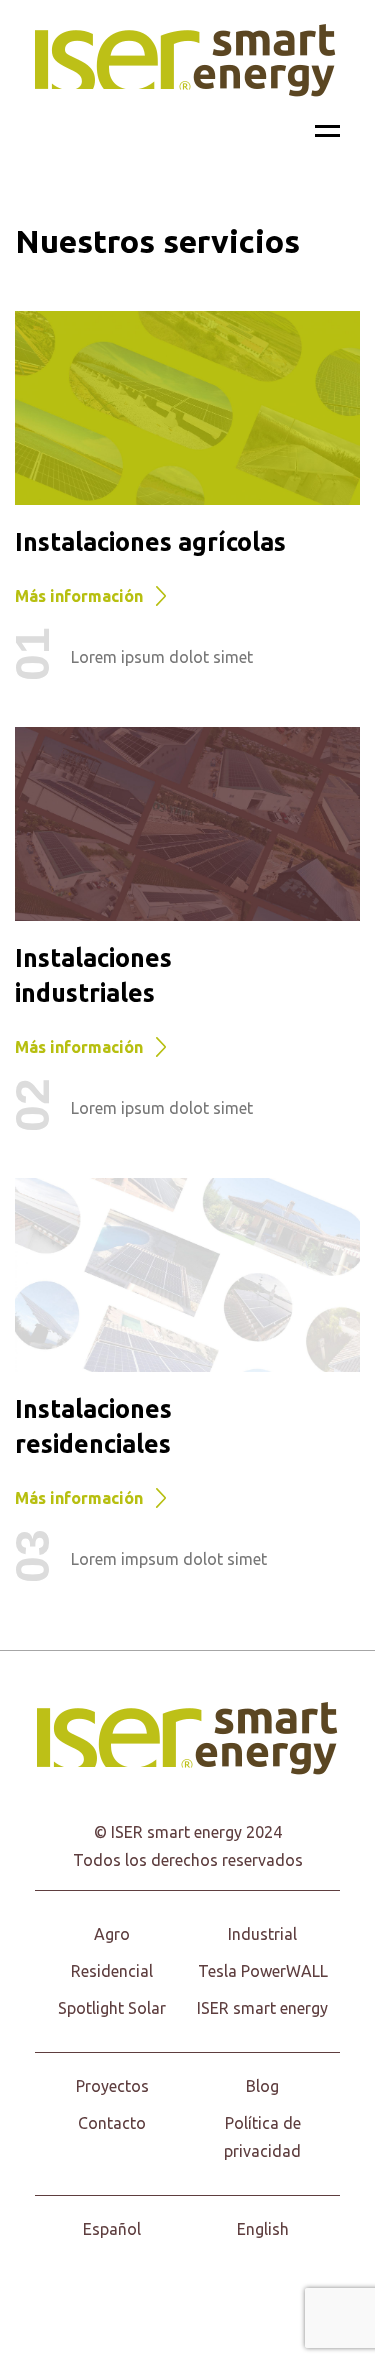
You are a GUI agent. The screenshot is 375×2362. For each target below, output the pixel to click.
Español (112, 2229)
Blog (262, 2086)
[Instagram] (210, 2291)
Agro (112, 1934)
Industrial (262, 1934)
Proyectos (112, 2086)
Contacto (112, 2123)
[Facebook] (120, 2291)
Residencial (112, 1971)
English (263, 2229)
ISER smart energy (262, 2008)
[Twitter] (165, 2291)
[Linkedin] (255, 2291)
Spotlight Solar (112, 2008)
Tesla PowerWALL (263, 1971)
